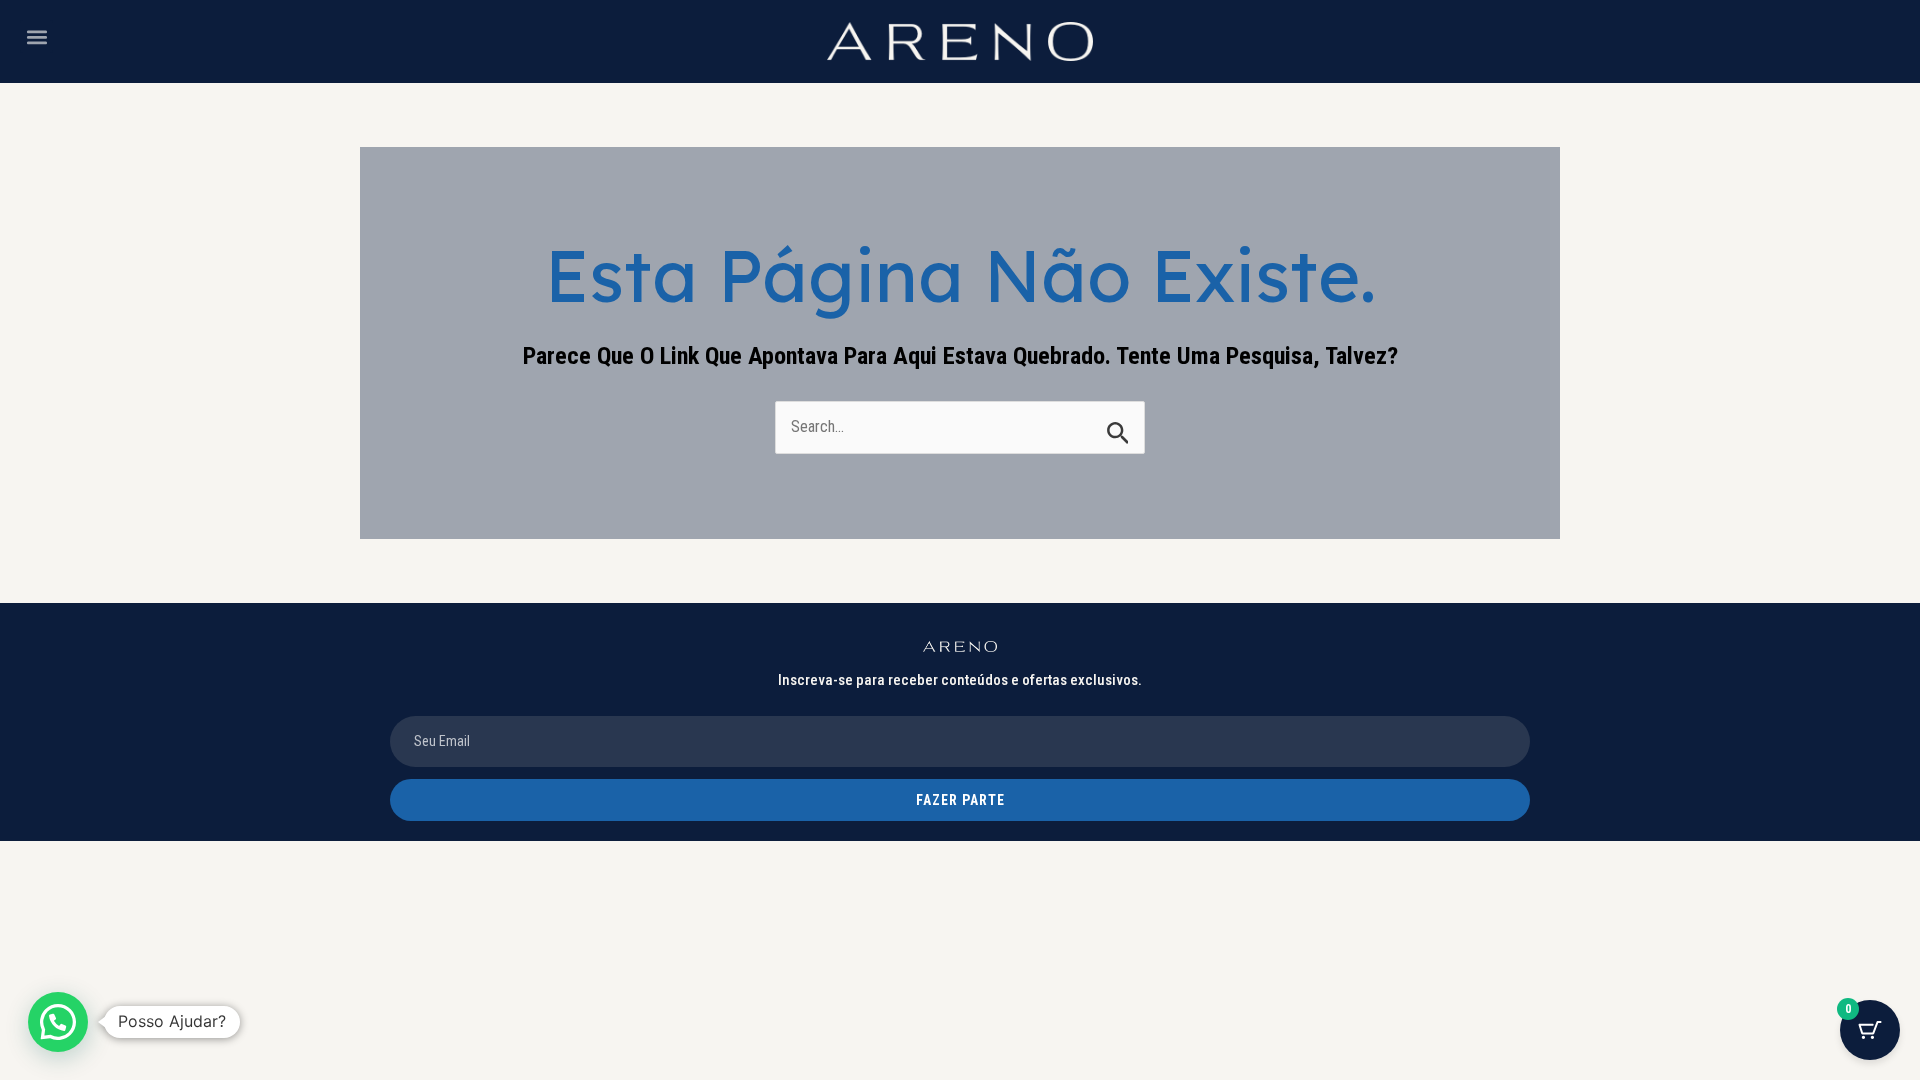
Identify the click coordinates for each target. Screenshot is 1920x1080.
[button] (36, 36)
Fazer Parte (960, 800)
